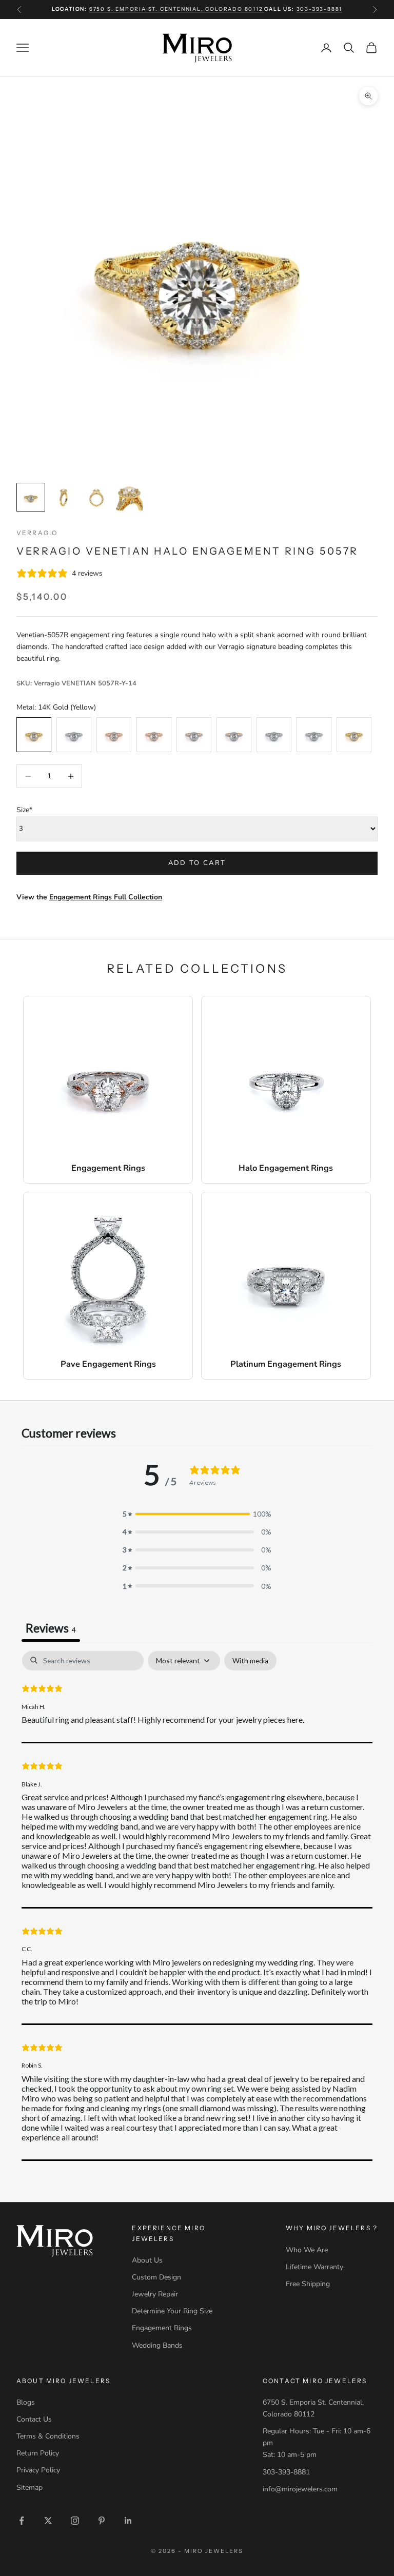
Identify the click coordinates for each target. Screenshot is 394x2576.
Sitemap (29, 2487)
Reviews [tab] (51, 1628)
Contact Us (34, 2419)
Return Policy (38, 2453)
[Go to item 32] (129, 497)
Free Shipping (308, 2284)
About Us (147, 2260)
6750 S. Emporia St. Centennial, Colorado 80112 (177, 9)
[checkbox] (250, 1661)
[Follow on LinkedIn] (128, 2521)
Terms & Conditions (48, 2436)
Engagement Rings (162, 2328)
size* (24, 810)
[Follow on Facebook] (22, 2521)
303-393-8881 (320, 9)
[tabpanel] (197, 1906)
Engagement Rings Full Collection (106, 897)
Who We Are (307, 2250)
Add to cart (197, 863)
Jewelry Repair (155, 2294)
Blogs (26, 2402)
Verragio (37, 533)
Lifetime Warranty (314, 2267)
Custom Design (156, 2277)
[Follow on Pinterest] (102, 2521)
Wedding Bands (157, 2345)
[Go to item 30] (64, 497)
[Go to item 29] (31, 497)
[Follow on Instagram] (75, 2521)
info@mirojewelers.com (300, 2489)
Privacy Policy (38, 2470)
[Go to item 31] (96, 497)
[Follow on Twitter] (48, 2521)
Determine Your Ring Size (172, 2311)
